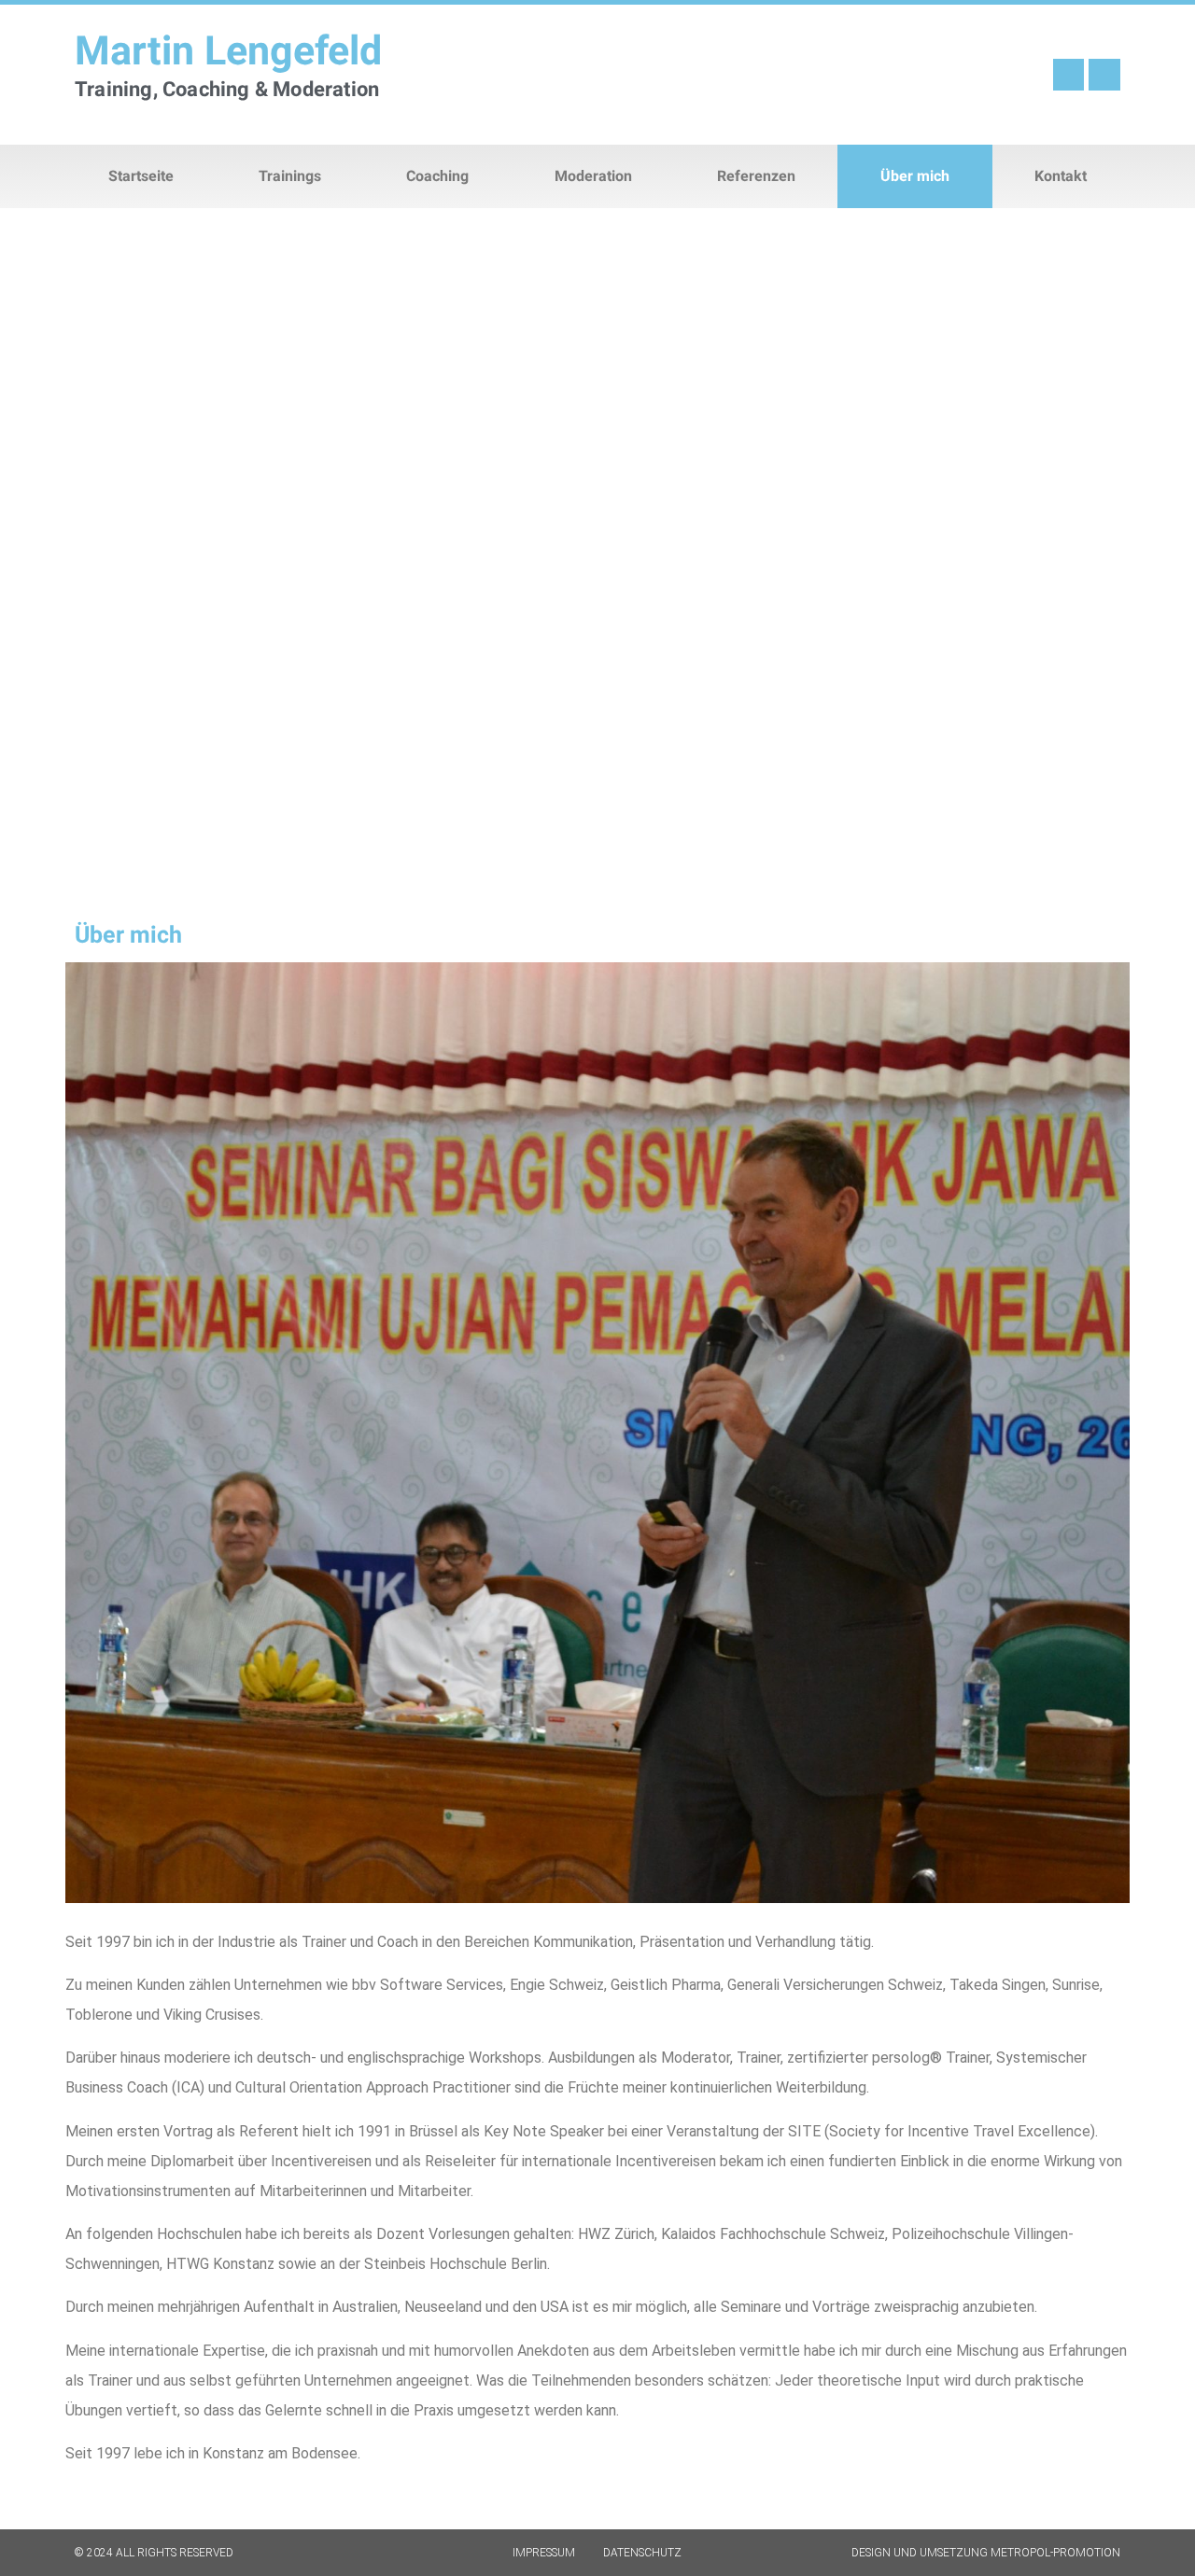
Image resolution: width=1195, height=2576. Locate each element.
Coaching (437, 176)
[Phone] (1069, 75)
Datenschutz (642, 2553)
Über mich (915, 176)
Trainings (290, 176)
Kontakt (1061, 176)
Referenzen (756, 176)
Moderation (593, 176)
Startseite (141, 176)
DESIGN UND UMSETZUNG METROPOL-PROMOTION (986, 2553)
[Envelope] (1104, 75)
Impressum (544, 2553)
